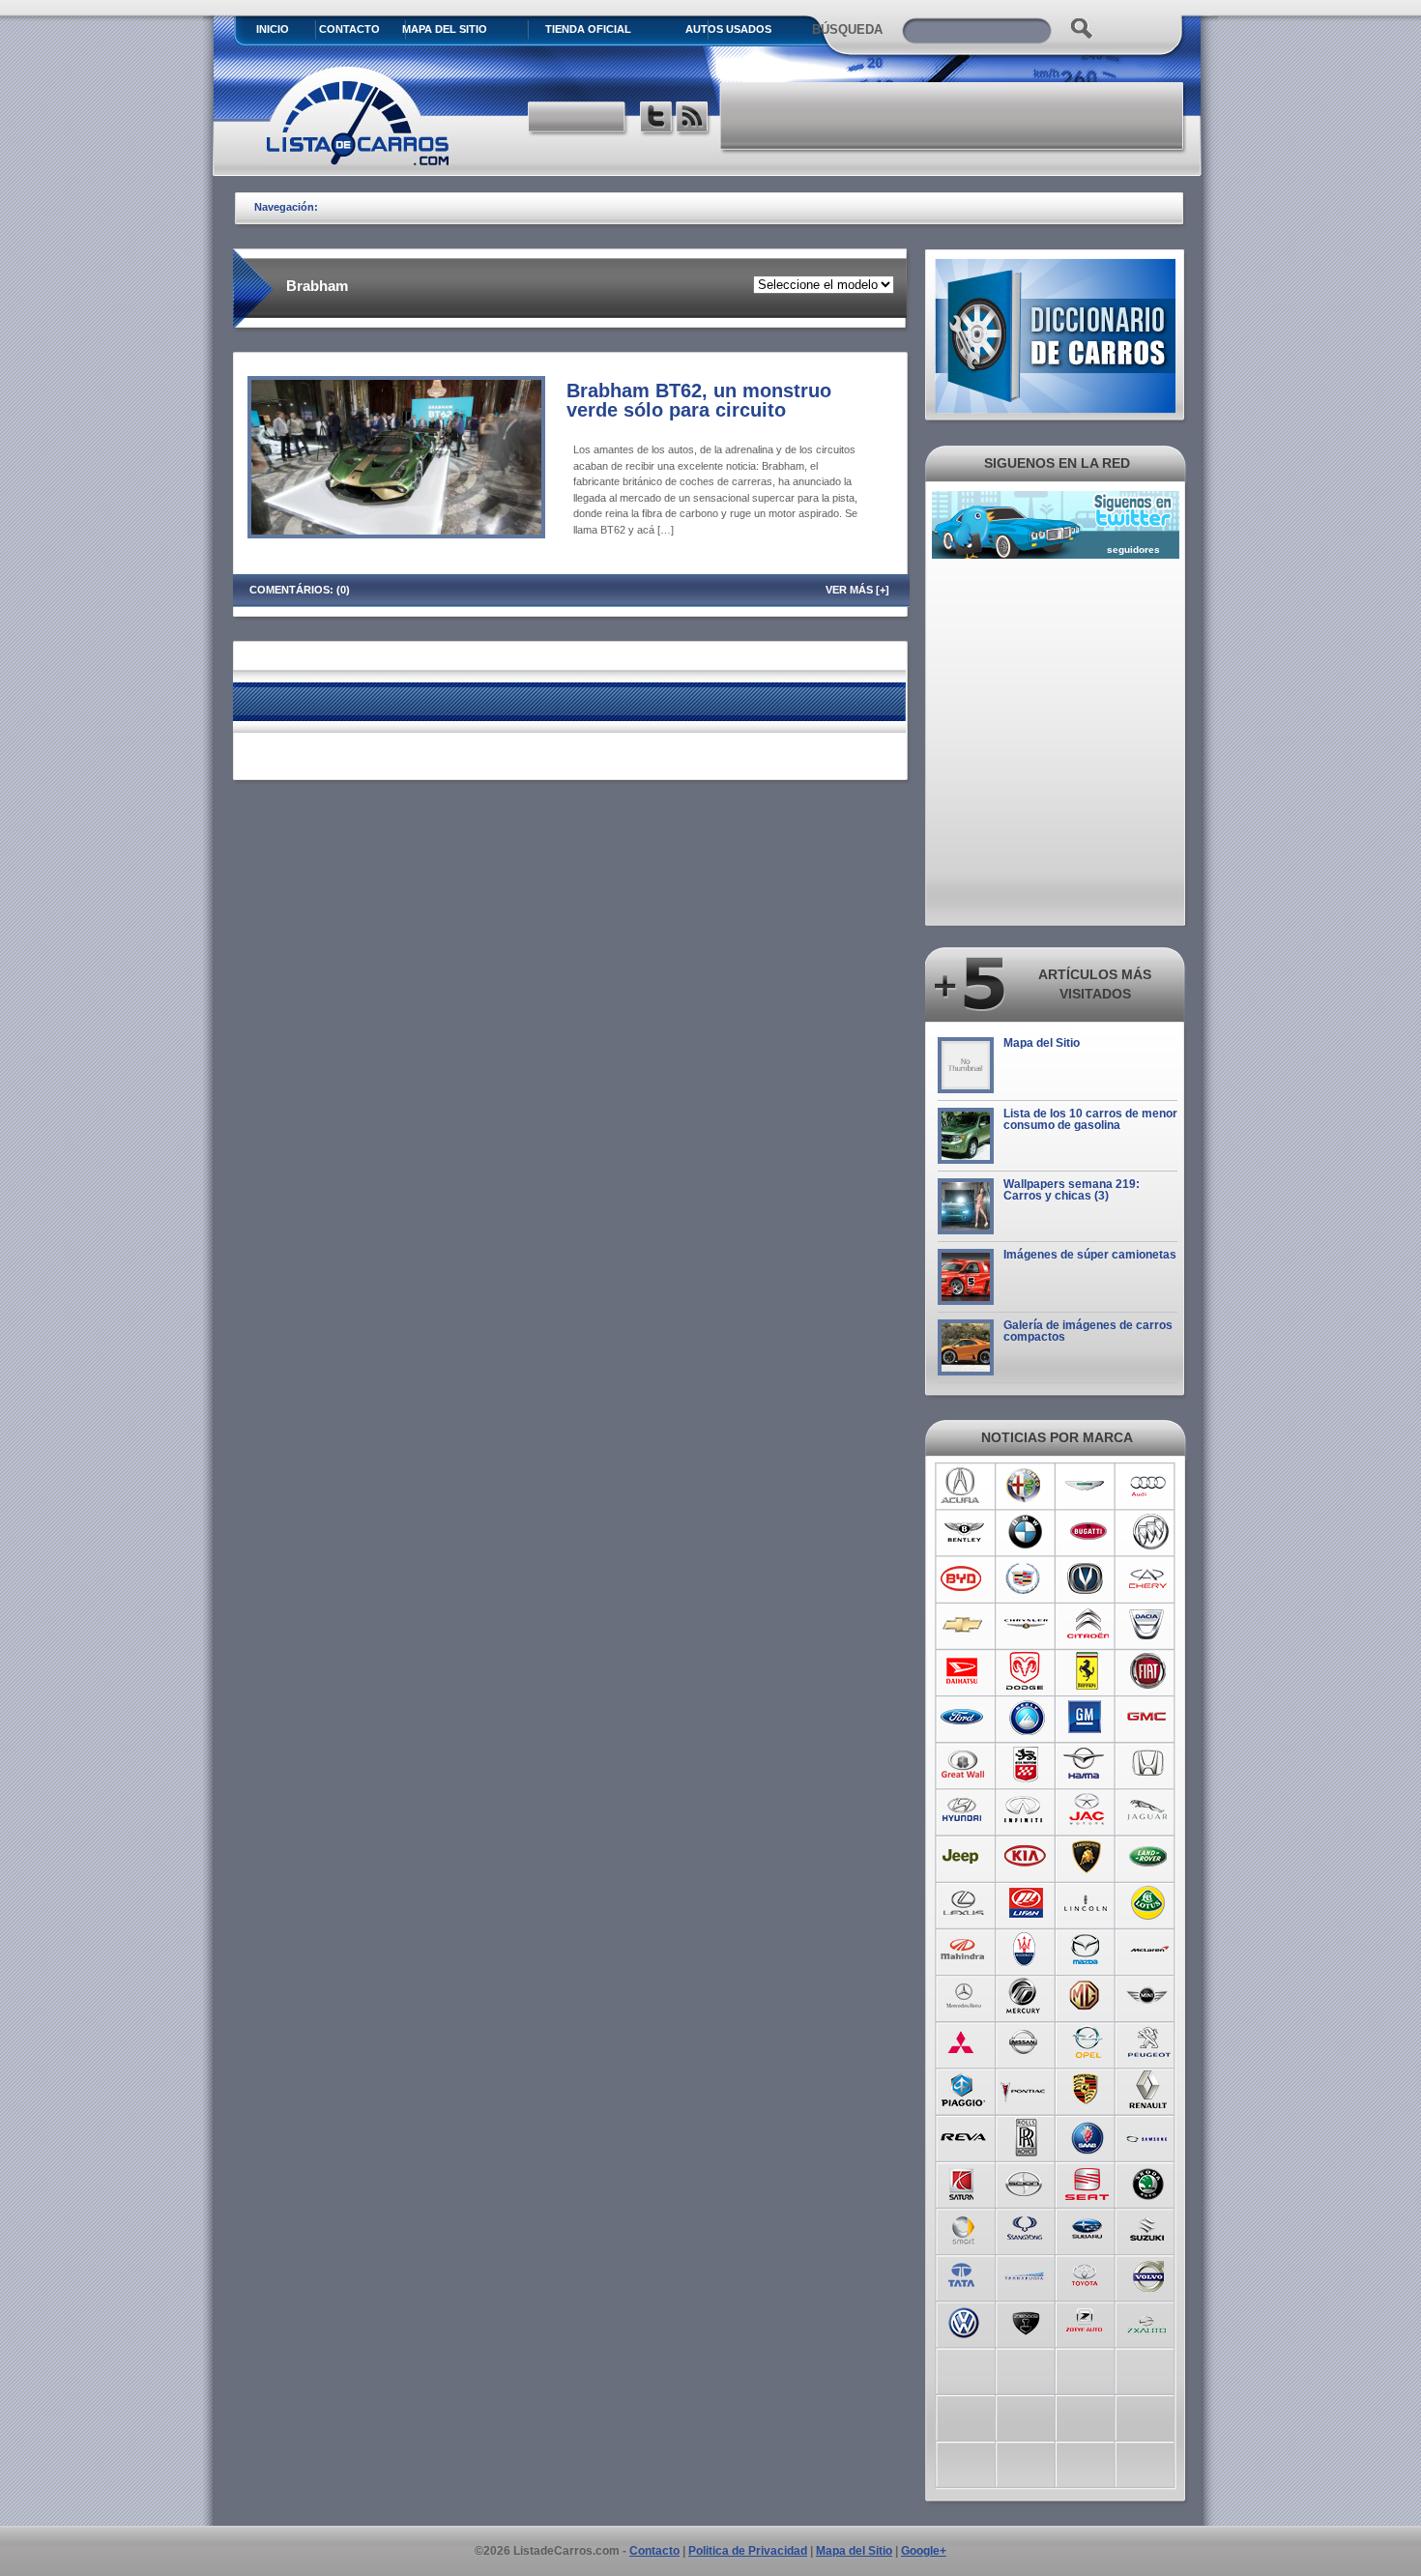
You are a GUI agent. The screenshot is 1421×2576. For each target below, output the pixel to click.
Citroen (1087, 1625)
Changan (1087, 1578)
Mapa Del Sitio (445, 29)
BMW (1025, 1532)
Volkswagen (963, 2321)
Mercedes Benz (963, 1996)
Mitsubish (963, 2042)
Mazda (1087, 1950)
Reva (963, 2135)
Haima (1087, 1764)
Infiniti (1025, 1810)
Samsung (1149, 2135)
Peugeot (1149, 2042)
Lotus (1149, 1903)
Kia (1025, 1857)
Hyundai (963, 1810)
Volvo (1149, 2274)
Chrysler (1025, 1625)
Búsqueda (847, 29)
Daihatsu (963, 1671)
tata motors (963, 2274)
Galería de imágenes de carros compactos (1088, 1331)
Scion (1025, 2182)
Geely (1025, 1718)
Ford (963, 1718)
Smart (963, 2228)
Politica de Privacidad (748, 2551)
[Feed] (694, 119)
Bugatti (1087, 1532)
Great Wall (963, 1764)
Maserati (1025, 1950)
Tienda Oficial (588, 29)
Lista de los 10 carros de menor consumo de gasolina (1090, 1119)
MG (1087, 1996)
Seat (1087, 2182)
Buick (1149, 1532)
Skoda (1149, 2182)
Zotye (1087, 2321)
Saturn (963, 2182)
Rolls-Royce (1025, 2135)
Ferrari (1087, 1671)
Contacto (349, 29)
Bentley (963, 1532)
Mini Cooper (1149, 1996)
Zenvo (1025, 2321)
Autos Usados (728, 29)
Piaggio (963, 2089)
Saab (1087, 2135)
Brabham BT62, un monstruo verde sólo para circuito (699, 400)
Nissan (1025, 2042)
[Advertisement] (953, 116)
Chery (1149, 1578)
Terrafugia (1025, 2274)
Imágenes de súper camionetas (1090, 1255)
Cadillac (1025, 1578)
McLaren (1149, 1950)
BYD (963, 1578)
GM (1087, 1718)
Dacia (1149, 1625)
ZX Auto (1149, 2321)
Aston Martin (1087, 1486)
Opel (1087, 2042)
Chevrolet (963, 1625)
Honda (1149, 1764)
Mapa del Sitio (1042, 1043)
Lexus (963, 1903)
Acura (963, 1486)
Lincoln (1087, 1903)
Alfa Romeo (1025, 1486)
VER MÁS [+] (857, 590)
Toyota (1087, 2274)
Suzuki (1149, 2228)
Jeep (963, 1857)
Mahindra (963, 1950)
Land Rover (1149, 1857)
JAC (1087, 1810)
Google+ (924, 2551)
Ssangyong (1025, 2228)
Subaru (1087, 2228)
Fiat (1149, 1671)
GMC (1149, 1718)
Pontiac (1025, 2089)
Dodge (1025, 1671)
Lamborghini (1087, 1857)
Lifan (1025, 1903)
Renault (1149, 2089)
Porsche (1087, 2089)
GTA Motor (1025, 1764)
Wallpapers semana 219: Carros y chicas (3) (1072, 1190)
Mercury (1025, 1996)
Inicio (273, 29)
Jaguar (1149, 1810)
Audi (1149, 1486)
